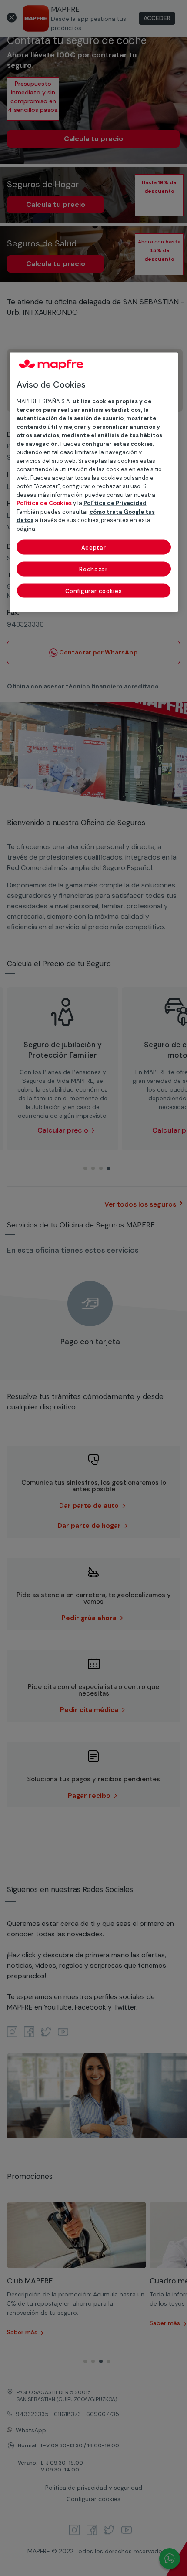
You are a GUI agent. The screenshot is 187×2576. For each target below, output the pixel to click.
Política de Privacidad (115, 503)
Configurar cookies (94, 591)
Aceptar (94, 548)
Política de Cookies (44, 503)
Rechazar (93, 569)
